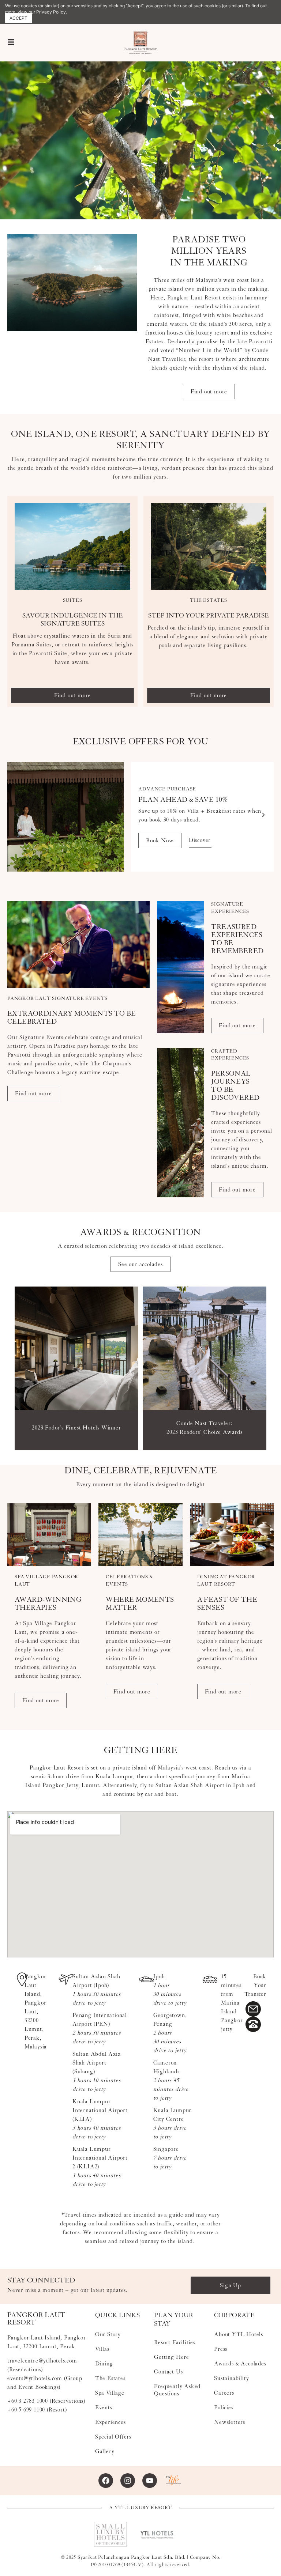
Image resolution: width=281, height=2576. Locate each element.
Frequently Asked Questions (177, 2390)
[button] (18, 815)
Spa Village (110, 2393)
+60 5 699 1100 (26, 2410)
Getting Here (172, 2357)
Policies (224, 2407)
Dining (104, 2364)
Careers (224, 2393)
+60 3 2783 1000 (28, 2401)
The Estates (110, 2378)
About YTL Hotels (239, 2334)
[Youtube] (150, 2481)
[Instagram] (128, 2481)
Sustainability (231, 2378)
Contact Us (168, 2372)
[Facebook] (106, 2481)
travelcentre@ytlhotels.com (42, 2361)
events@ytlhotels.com (35, 2378)
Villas (102, 2349)
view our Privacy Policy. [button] (42, 12)
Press (221, 2349)
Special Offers (113, 2437)
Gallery (105, 2451)
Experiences (110, 2422)
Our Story (108, 2334)
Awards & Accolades (240, 2364)
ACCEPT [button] (18, 18)
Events (104, 2407)
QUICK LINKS (117, 2315)
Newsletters (230, 2422)
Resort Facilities (175, 2342)
